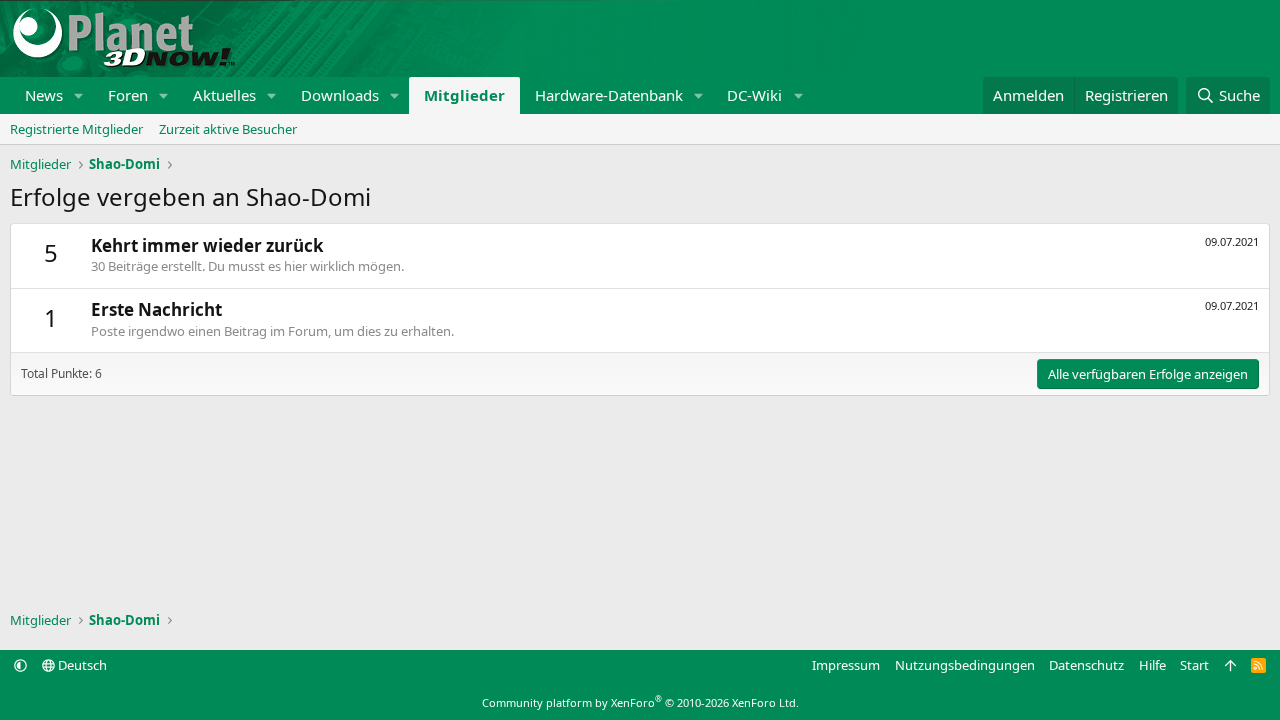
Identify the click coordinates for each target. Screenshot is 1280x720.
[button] (79, 95)
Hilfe (1152, 665)
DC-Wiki (754, 95)
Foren (128, 95)
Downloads (340, 95)
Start (1194, 665)
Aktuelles (224, 95)
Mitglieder (464, 95)
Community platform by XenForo (640, 702)
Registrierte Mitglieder (76, 129)
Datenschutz (1086, 665)
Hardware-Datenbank (609, 95)
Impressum (846, 665)
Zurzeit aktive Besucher (228, 129)
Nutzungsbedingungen (965, 665)
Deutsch (81, 665)
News (44, 95)
